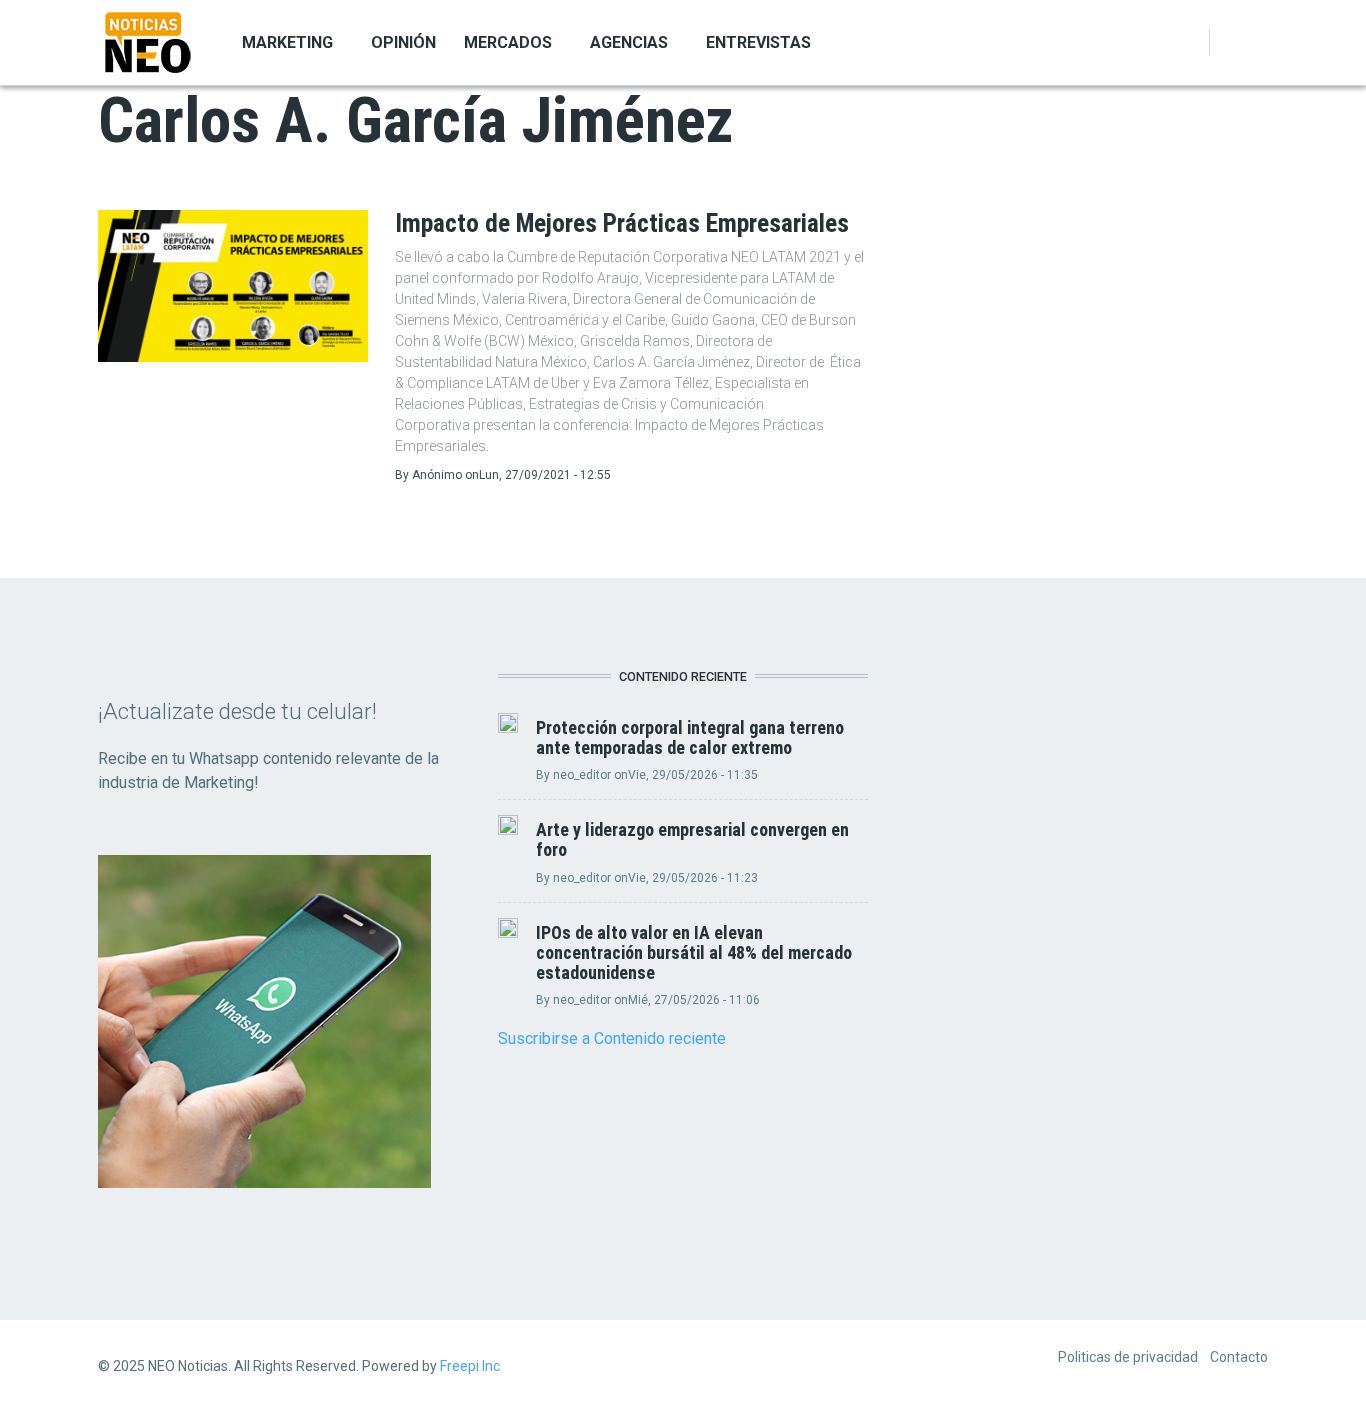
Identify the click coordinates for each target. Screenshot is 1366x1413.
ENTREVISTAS (758, 42)
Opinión (403, 42)
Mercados (508, 42)
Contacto (1239, 1357)
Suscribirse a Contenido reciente (612, 1038)
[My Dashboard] (1232, 42)
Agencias (629, 42)
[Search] (1256, 42)
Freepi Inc (470, 1366)
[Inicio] (148, 40)
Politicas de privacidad (1128, 1357)
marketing (287, 42)
